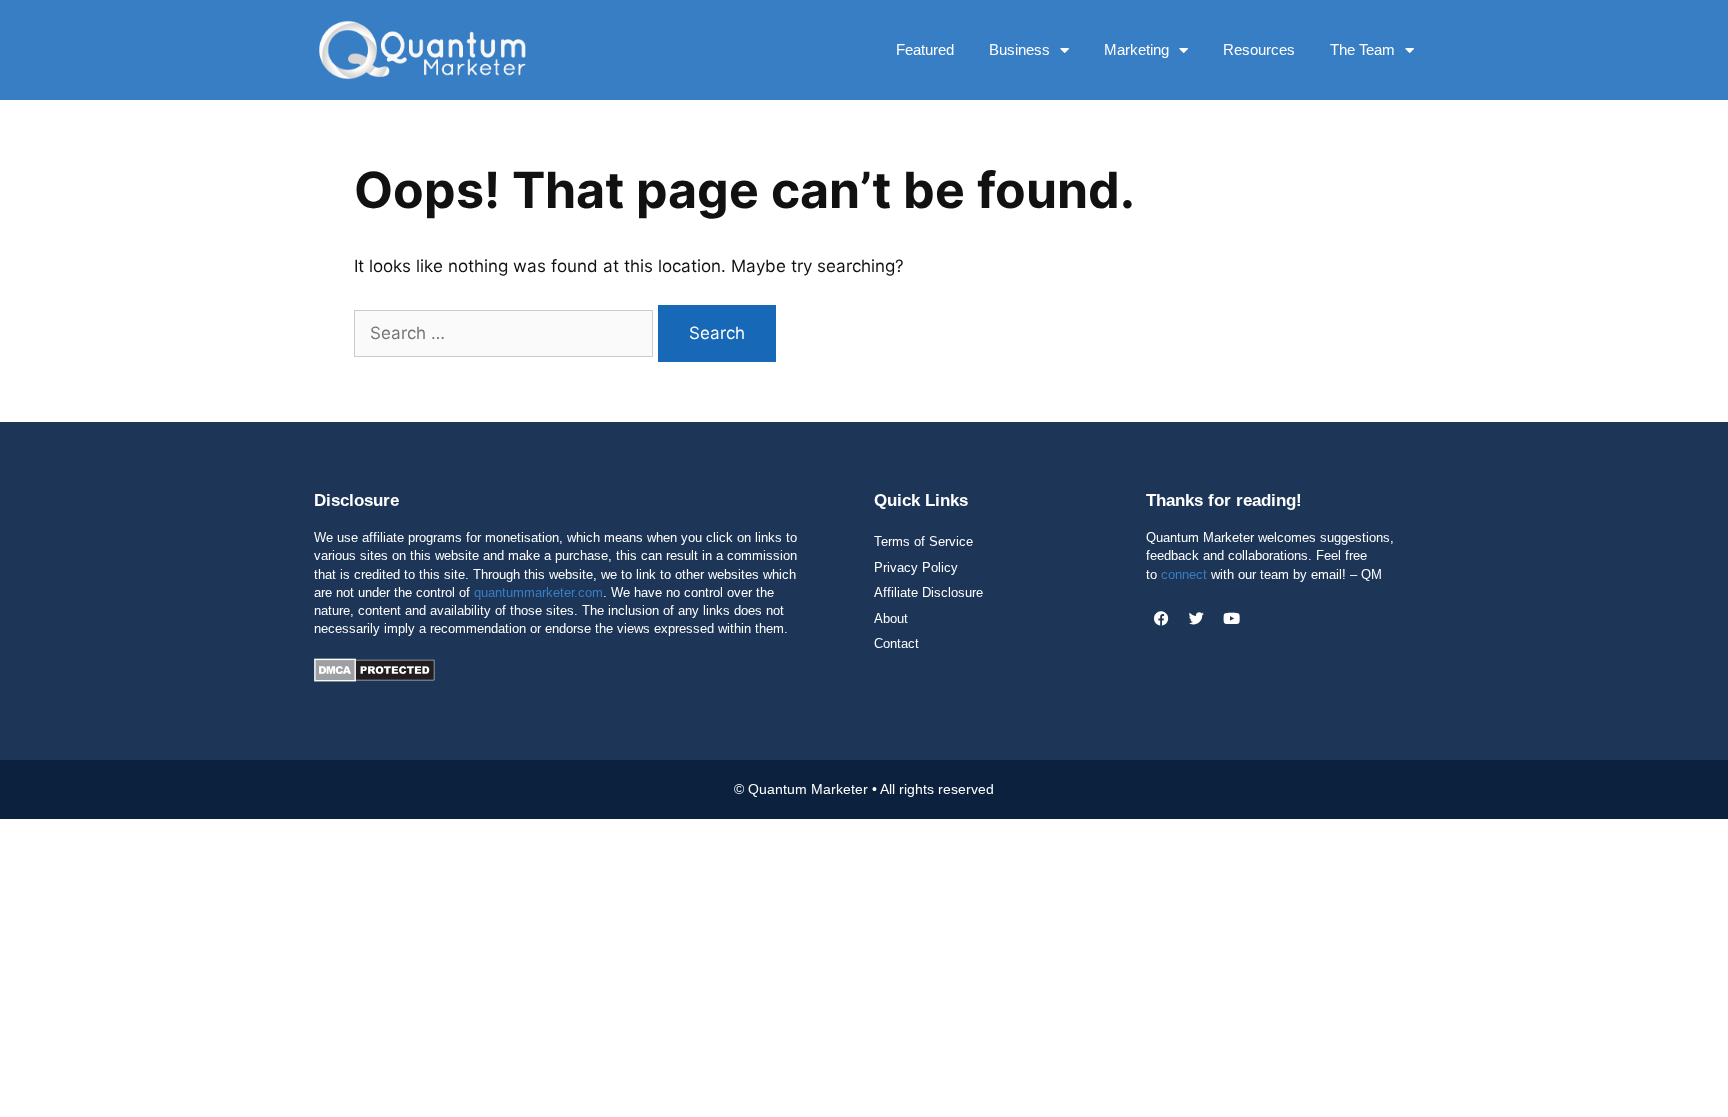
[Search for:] (506, 333)
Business (1019, 49)
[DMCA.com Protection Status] (374, 676)
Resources (1259, 49)
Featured (925, 49)
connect (1184, 574)
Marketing (1136, 49)
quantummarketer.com (538, 592)
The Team (1362, 49)
